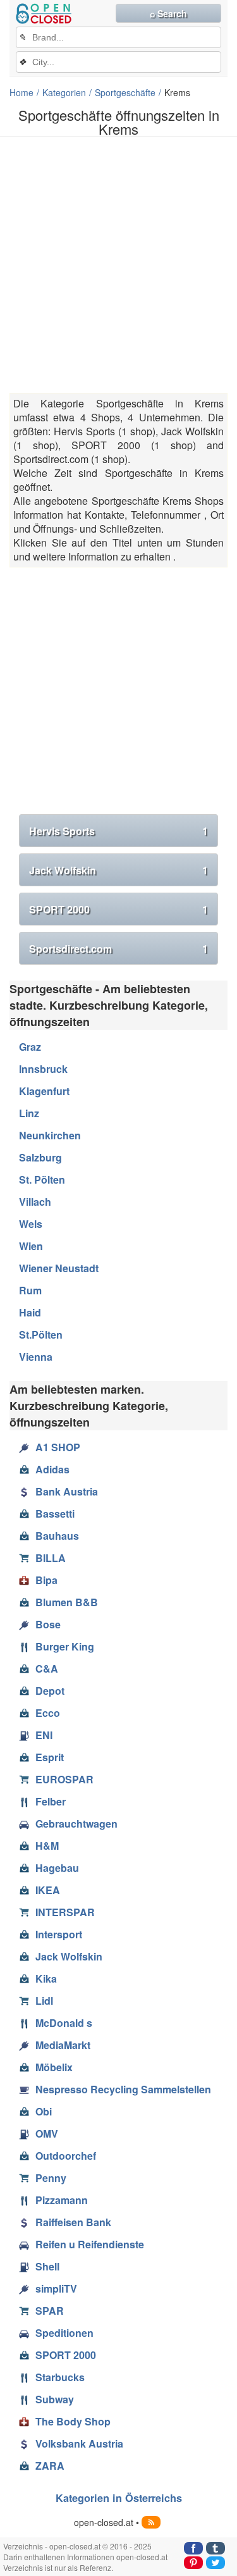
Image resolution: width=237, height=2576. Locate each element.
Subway (55, 2399)
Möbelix (54, 2067)
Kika (46, 1978)
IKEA (48, 1890)
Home (21, 92)
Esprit (50, 1757)
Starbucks (60, 2377)
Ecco (48, 1713)
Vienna (36, 1357)
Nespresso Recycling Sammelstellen (123, 2089)
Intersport (59, 1934)
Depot (50, 1691)
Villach (35, 1202)
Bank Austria (67, 1491)
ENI (44, 1735)
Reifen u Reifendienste (90, 2244)
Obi (44, 2111)
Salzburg (40, 1157)
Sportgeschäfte (125, 92)
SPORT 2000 (118, 909)
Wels (31, 1224)
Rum (30, 1290)
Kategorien (64, 92)
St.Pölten (41, 1334)
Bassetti (55, 1514)
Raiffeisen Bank (73, 2222)
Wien (31, 1246)
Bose (48, 1624)
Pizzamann (62, 2200)
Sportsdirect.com (118, 949)
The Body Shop (73, 2421)
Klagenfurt (44, 1091)
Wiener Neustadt (59, 1268)
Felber (51, 1801)
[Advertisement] (118, 265)
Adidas (52, 1469)
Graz (30, 1047)
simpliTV (56, 2288)
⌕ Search (168, 13)
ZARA (50, 2466)
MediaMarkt (63, 2045)
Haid (30, 1312)
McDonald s (64, 2023)
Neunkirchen (50, 1135)
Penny (51, 2178)
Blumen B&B (67, 1602)
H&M (47, 1846)
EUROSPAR (64, 1779)
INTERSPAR (65, 1912)
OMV (47, 2133)
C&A (47, 1669)
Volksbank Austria (79, 2443)
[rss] (151, 2522)
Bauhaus (57, 1536)
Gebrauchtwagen (76, 1824)
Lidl (44, 2001)
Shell (47, 2266)
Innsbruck (43, 1069)
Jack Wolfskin (118, 870)
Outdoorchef (66, 2156)
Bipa (46, 1580)
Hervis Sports (118, 831)
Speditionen (64, 2333)
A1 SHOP (58, 1447)
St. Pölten (42, 1180)
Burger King (65, 1646)
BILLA (51, 1558)
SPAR (50, 2311)
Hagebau (57, 1868)
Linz (29, 1113)
